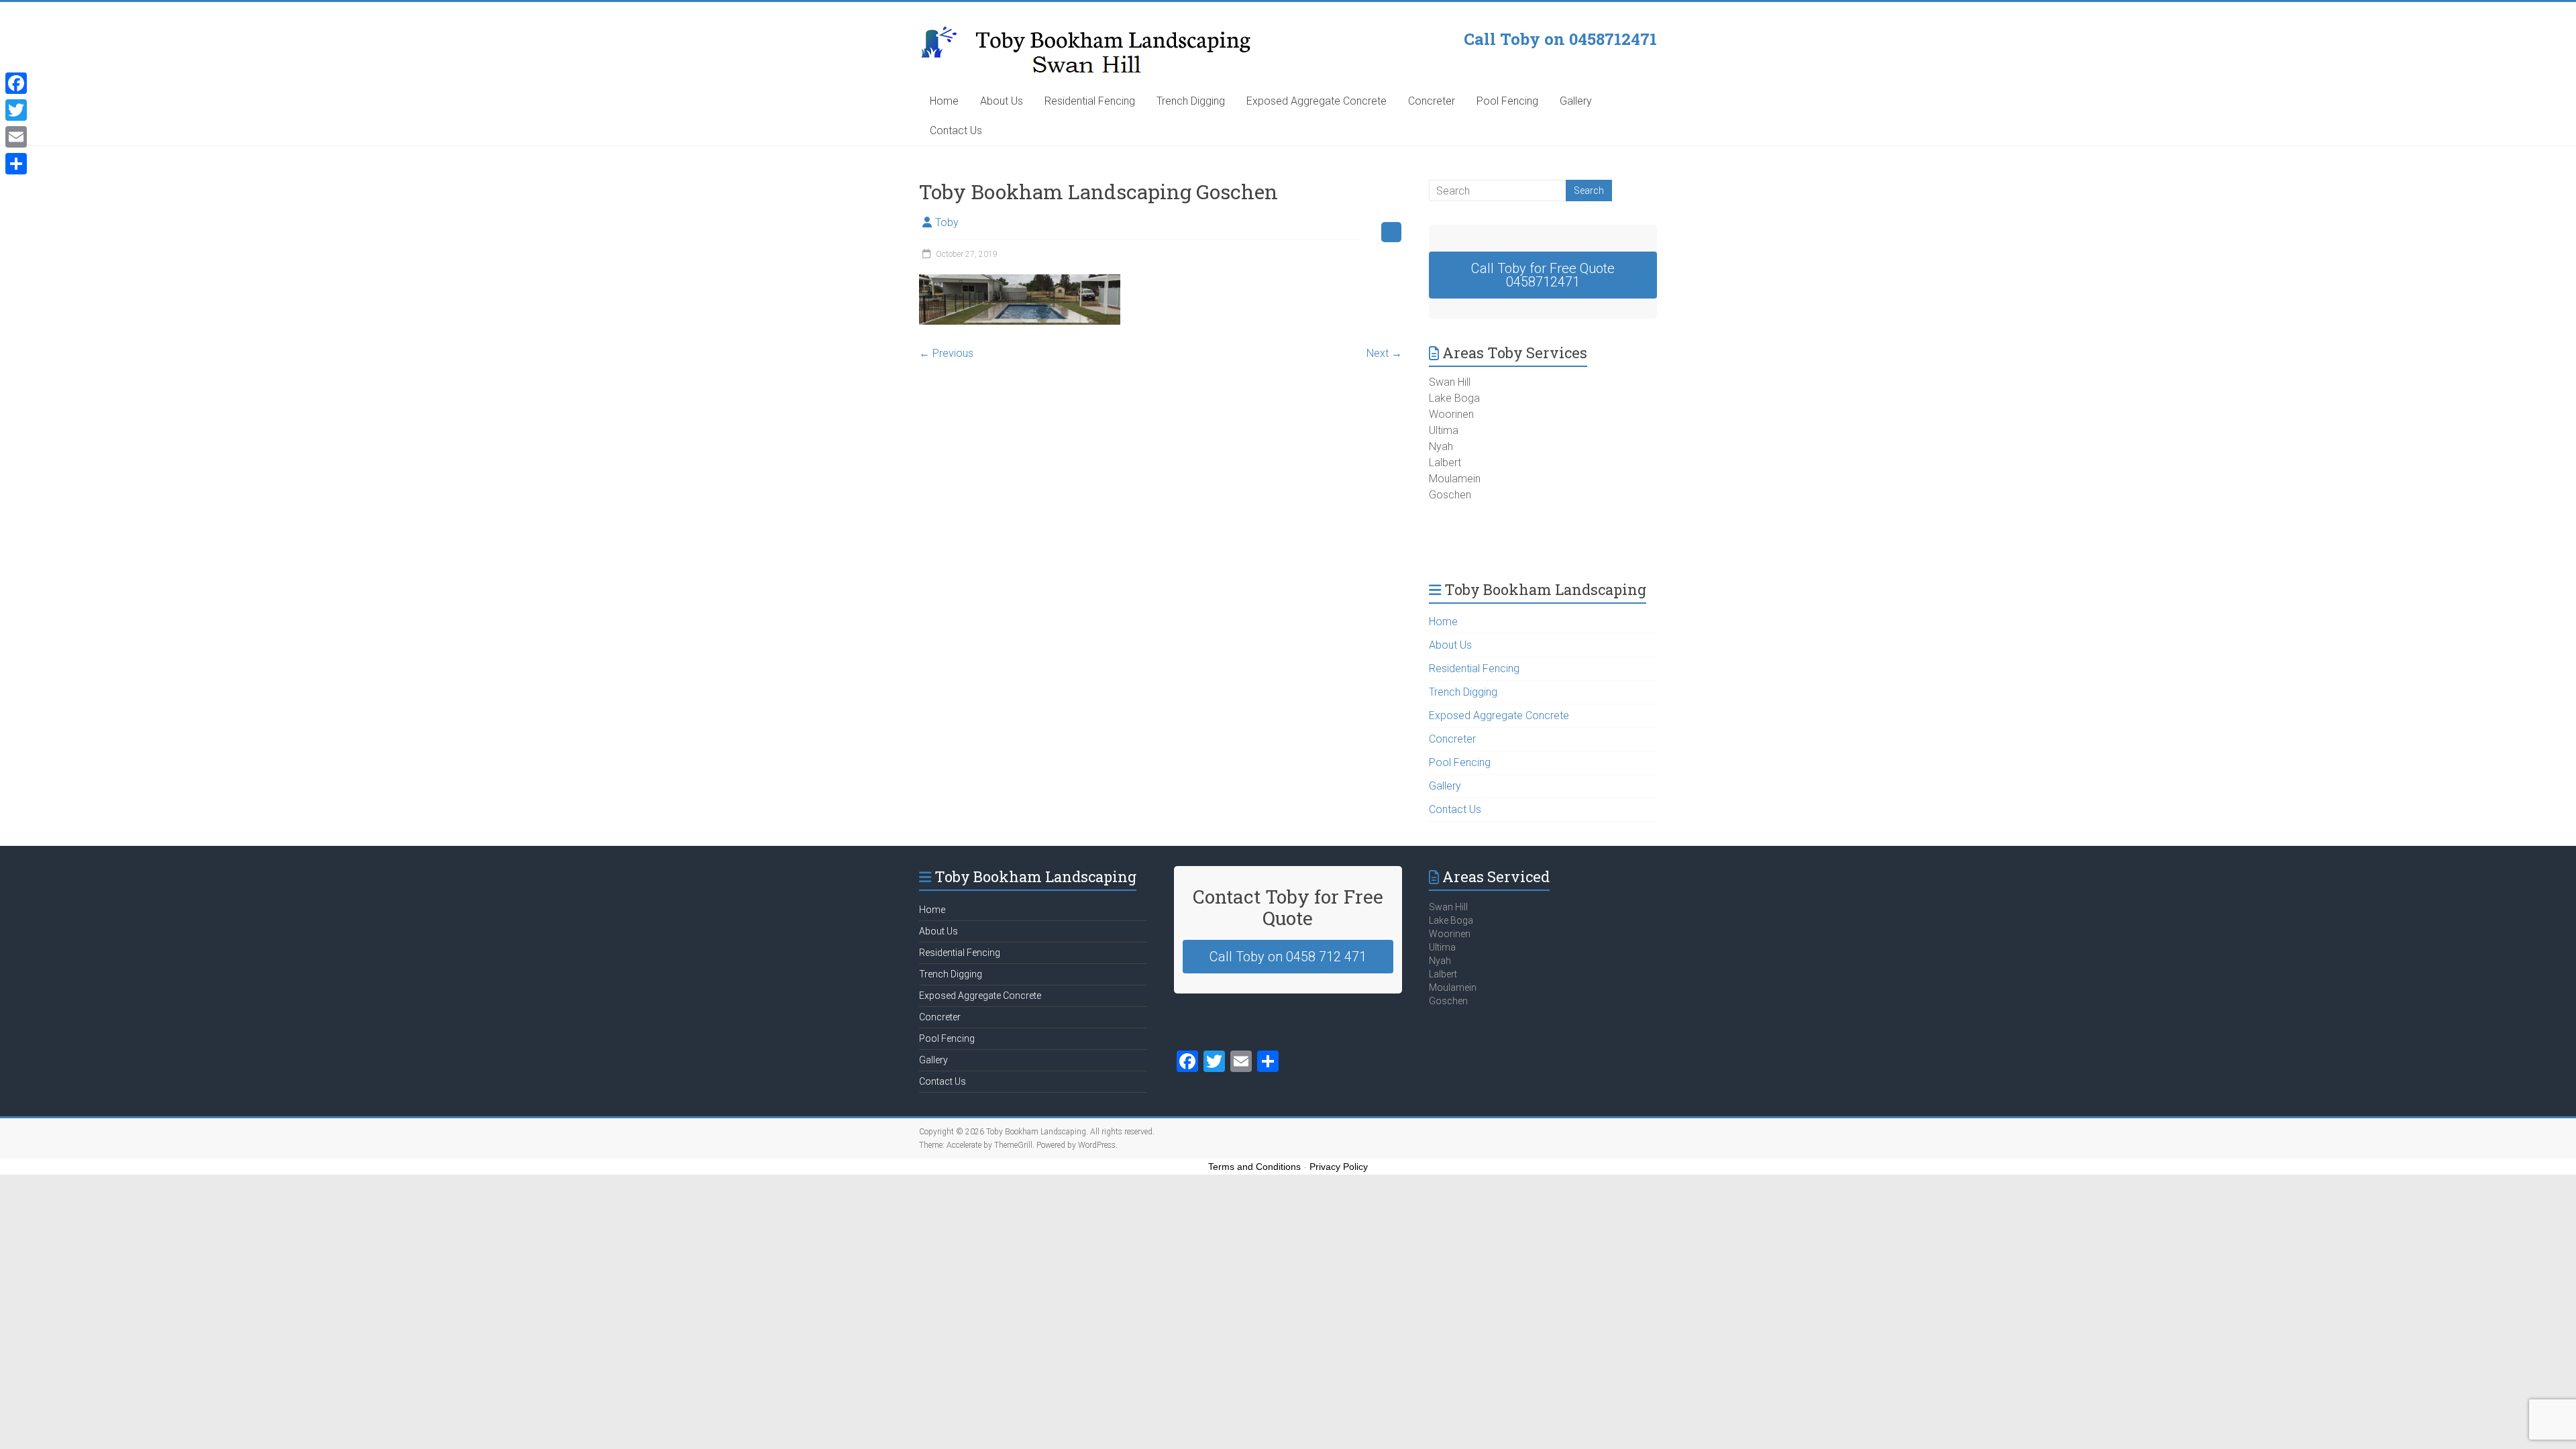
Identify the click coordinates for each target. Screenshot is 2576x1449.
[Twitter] (16, 110)
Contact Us (956, 130)
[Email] (16, 137)
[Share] (16, 164)
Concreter (1432, 101)
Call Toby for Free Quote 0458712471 (1543, 275)
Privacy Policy (1339, 1167)
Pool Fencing (1507, 101)
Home (944, 101)
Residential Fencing (1090, 101)
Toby (947, 222)
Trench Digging (1191, 101)
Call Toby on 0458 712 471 (1288, 957)
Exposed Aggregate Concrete (1317, 101)
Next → (1384, 353)
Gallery (1576, 101)
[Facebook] (16, 83)
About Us (1002, 101)
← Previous (946, 353)
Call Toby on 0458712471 (1560, 39)
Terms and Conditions (1254, 1167)
